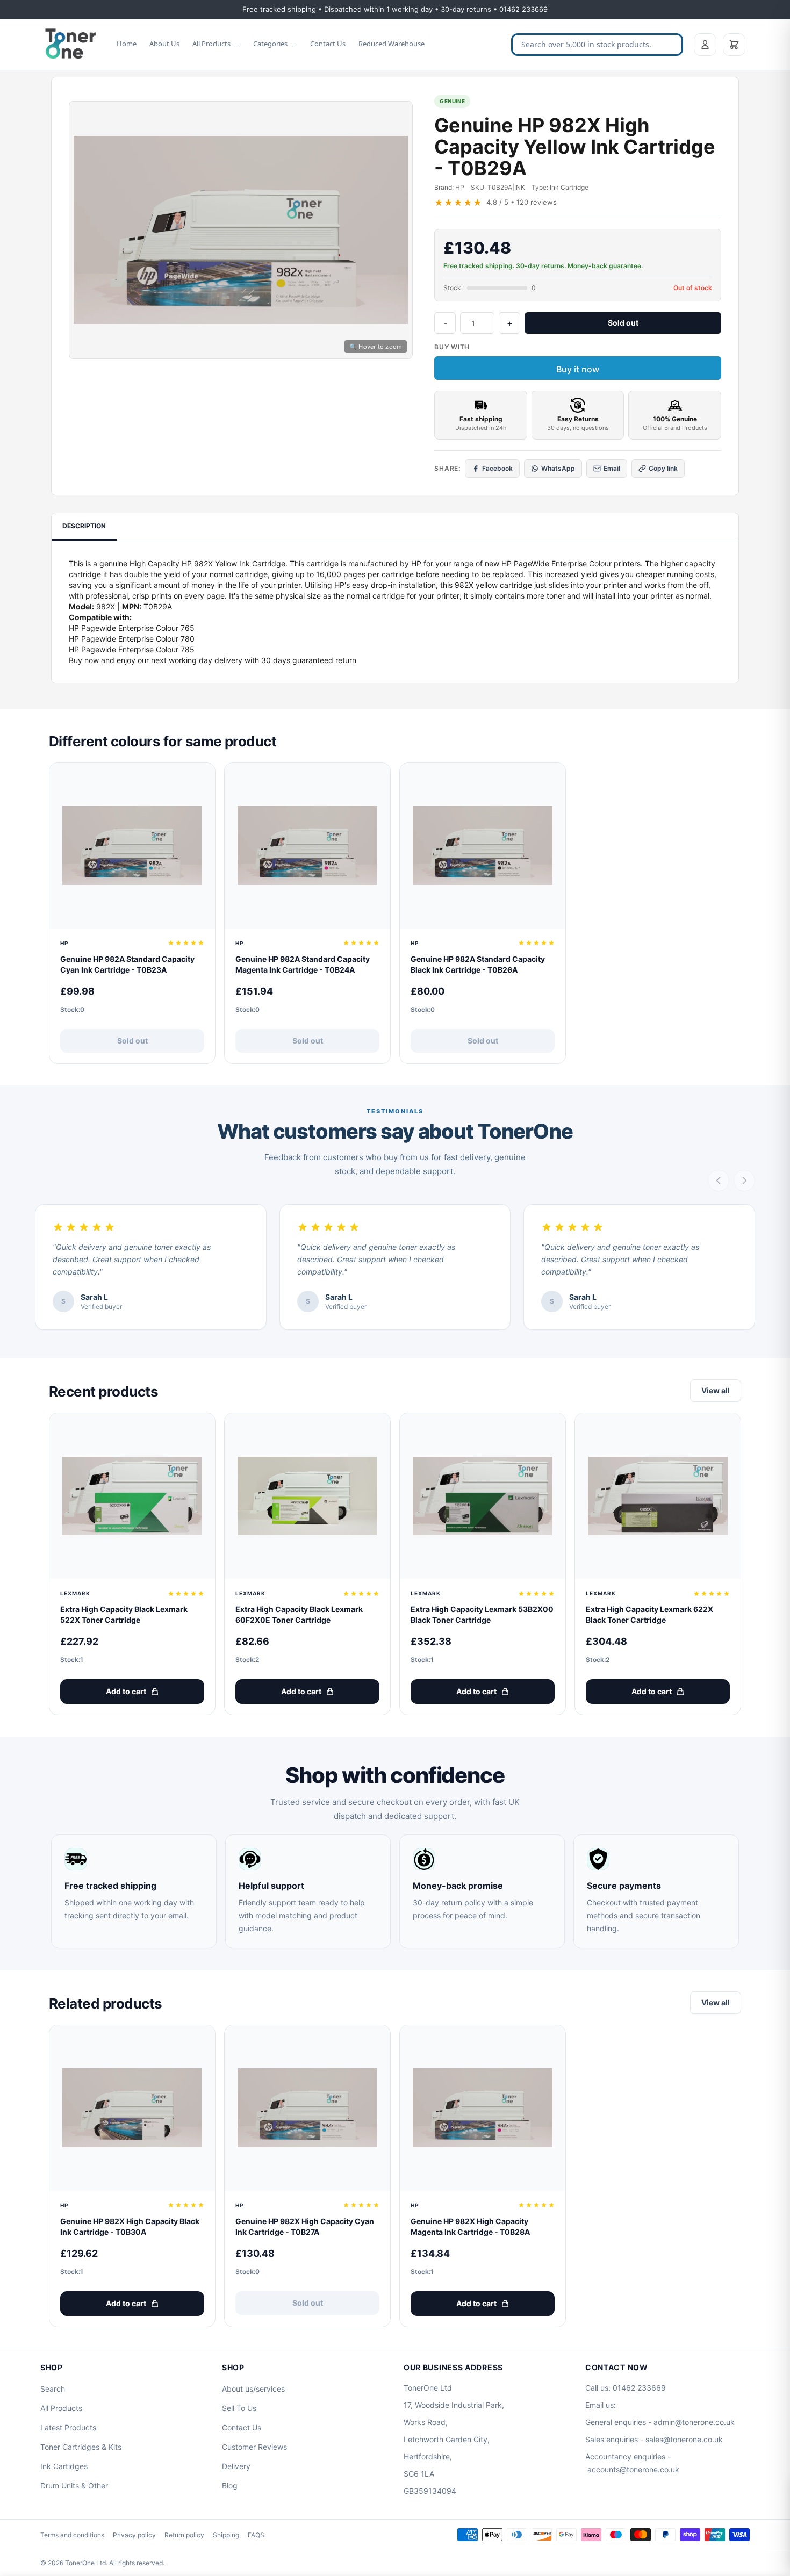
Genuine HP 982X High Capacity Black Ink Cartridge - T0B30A (130, 2226)
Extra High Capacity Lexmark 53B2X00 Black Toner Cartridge (482, 1614)
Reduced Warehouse (392, 44)
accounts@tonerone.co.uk (633, 2469)
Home (127, 44)
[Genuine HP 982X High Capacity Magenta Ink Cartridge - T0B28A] (483, 2108)
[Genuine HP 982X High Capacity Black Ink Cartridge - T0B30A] (132, 2108)
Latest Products (68, 2427)
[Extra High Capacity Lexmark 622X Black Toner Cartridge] (658, 1496)
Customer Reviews (254, 2447)
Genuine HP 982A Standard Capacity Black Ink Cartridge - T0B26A (478, 964)
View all (716, 1390)
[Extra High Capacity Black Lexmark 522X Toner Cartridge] (132, 1496)
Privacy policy (134, 2535)
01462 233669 (639, 2388)
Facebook (497, 468)
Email (612, 468)
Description (84, 526)
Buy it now (578, 369)
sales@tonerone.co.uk (684, 2439)
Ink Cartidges (64, 2466)
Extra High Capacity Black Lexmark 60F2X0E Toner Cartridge (299, 1614)
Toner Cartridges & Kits (81, 2447)
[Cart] (734, 45)
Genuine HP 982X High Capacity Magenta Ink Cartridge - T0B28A (470, 2226)
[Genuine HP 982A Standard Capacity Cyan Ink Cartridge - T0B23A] (132, 846)
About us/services (253, 2389)
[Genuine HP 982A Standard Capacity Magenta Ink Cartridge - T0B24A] (307, 846)
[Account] (705, 45)
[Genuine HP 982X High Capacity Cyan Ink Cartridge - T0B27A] (307, 2108)
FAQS (256, 2535)
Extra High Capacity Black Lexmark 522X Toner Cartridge (124, 1614)
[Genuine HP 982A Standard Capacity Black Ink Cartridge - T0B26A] (483, 846)
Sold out (623, 323)
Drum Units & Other (74, 2485)
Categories (270, 44)
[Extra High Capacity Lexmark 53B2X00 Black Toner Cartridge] (483, 1496)
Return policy (184, 2535)
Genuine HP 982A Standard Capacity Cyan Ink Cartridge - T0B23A (127, 964)
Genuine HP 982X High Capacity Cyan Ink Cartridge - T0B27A (305, 2226)
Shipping (226, 2535)
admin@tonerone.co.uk (694, 2422)
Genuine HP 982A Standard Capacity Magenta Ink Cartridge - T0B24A (303, 964)
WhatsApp (558, 468)
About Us (164, 44)
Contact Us (328, 44)
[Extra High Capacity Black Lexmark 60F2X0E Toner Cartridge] (307, 1496)
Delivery (236, 2466)
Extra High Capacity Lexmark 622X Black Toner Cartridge (649, 1614)
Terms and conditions (72, 2535)
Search (53, 2389)
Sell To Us (239, 2408)
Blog (230, 2485)
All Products (211, 44)
